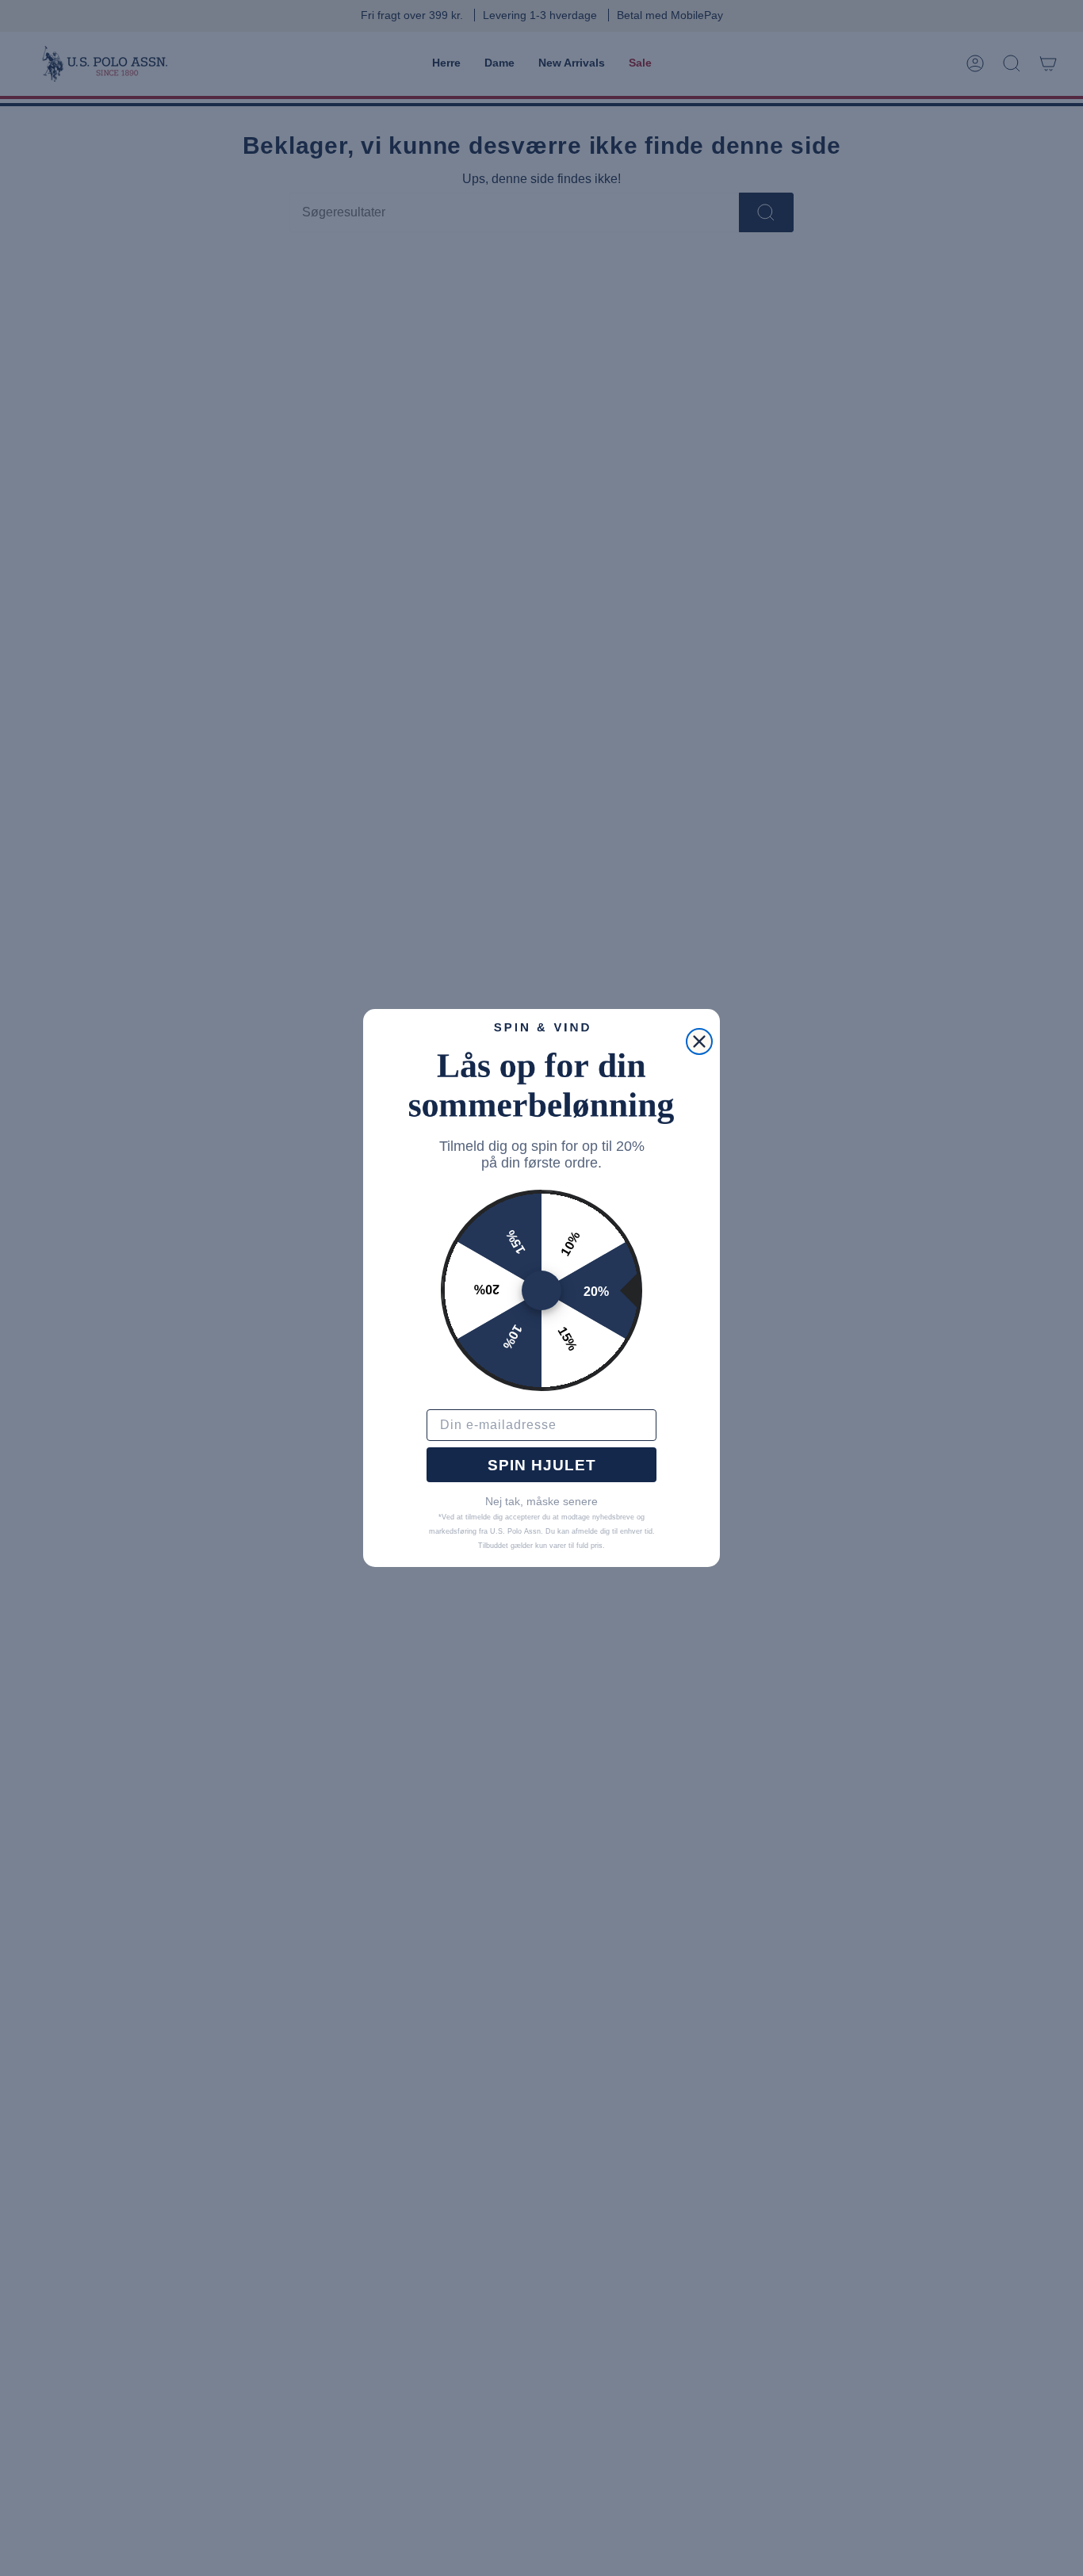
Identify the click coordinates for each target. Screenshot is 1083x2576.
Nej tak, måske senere (541, 1501)
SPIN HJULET (542, 1465)
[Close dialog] (699, 1041)
